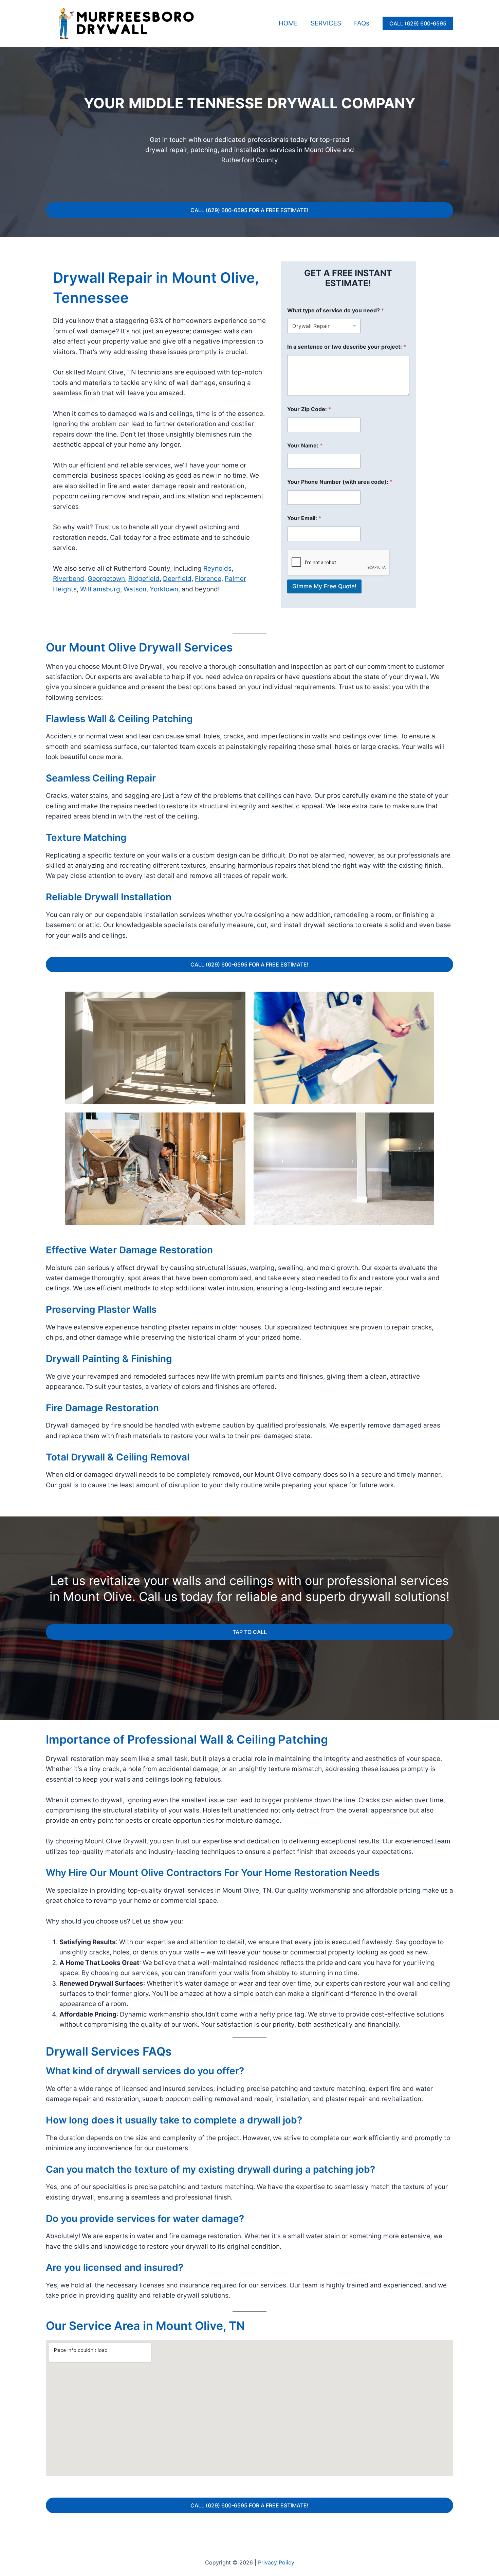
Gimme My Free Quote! (324, 586)
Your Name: (305, 446)
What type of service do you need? (336, 310)
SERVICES (326, 23)
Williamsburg (100, 589)
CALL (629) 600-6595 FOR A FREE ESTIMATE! (249, 210)
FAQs (362, 23)
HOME (288, 23)
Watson (135, 589)
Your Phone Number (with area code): (340, 482)
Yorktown (164, 589)
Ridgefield (144, 579)
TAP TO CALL (250, 1632)
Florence (208, 579)
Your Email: (304, 518)
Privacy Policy (276, 2562)
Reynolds (217, 568)
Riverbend (69, 579)
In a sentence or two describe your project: (347, 347)
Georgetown (106, 579)
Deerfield (177, 579)
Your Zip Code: (309, 409)
